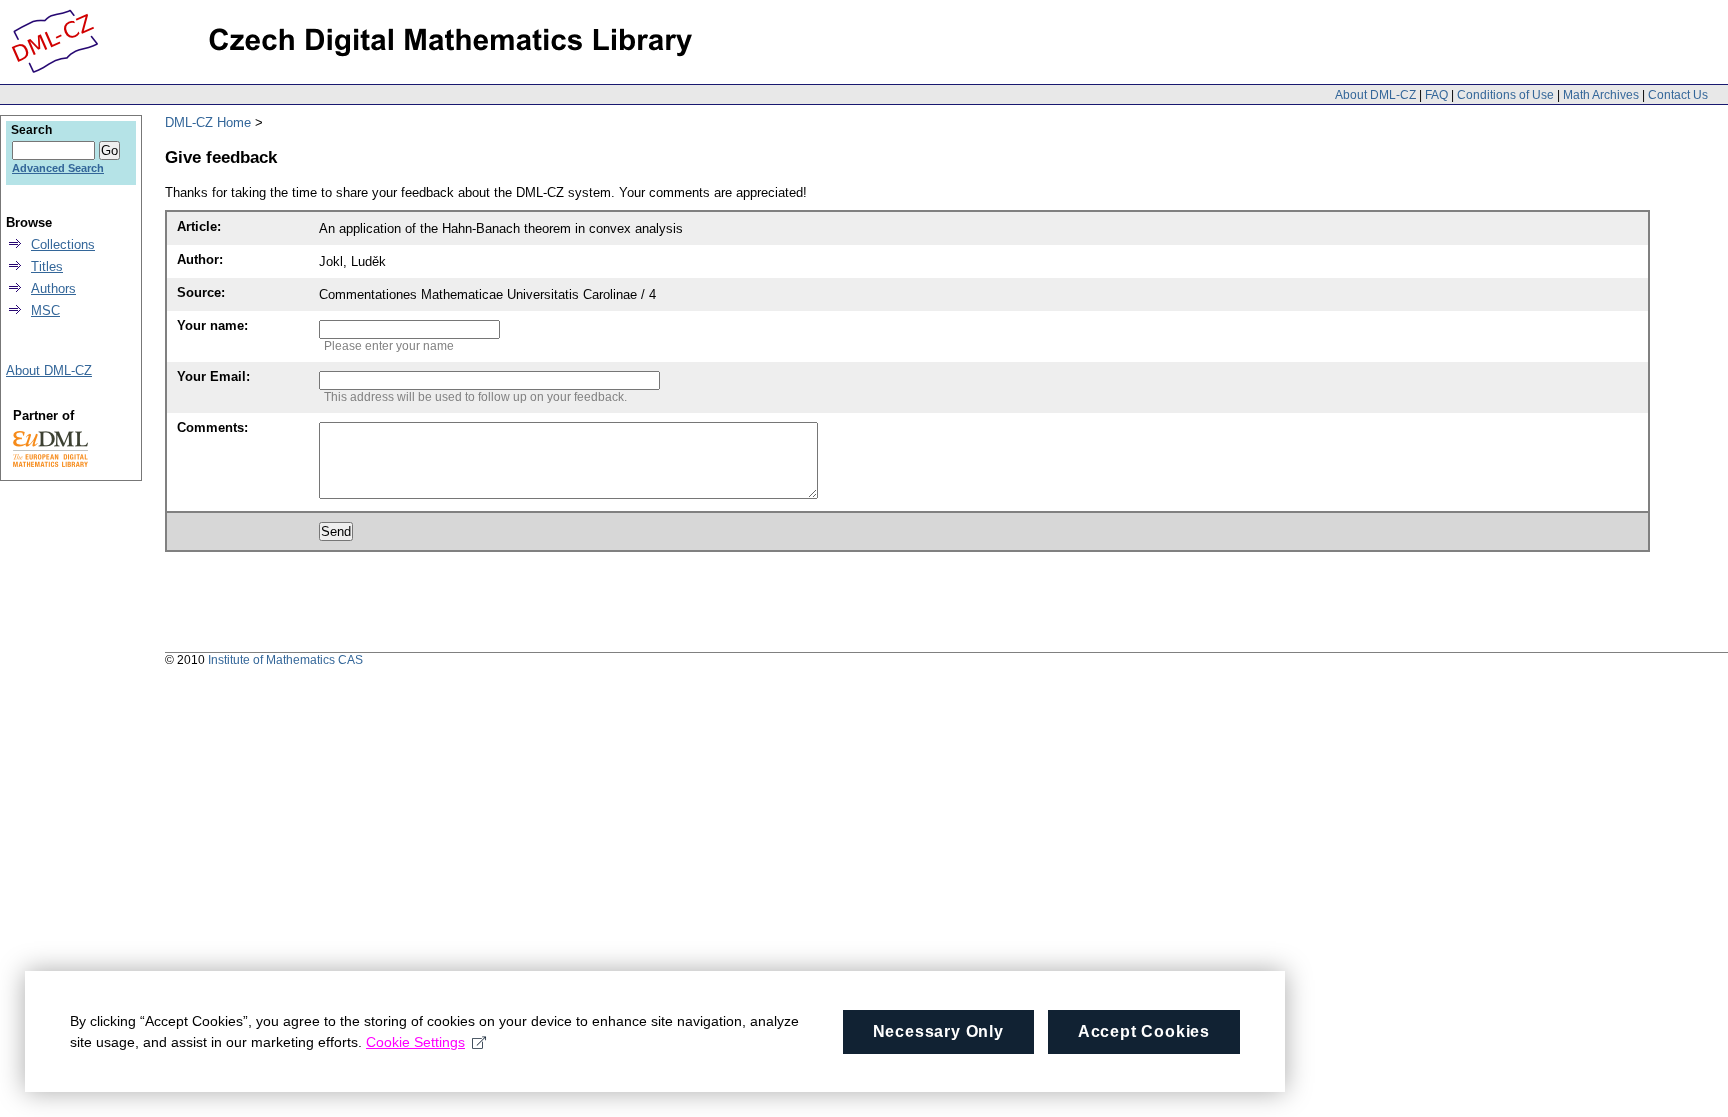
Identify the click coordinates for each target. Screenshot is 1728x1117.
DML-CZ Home (208, 122)
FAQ (1436, 95)
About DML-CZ (1375, 95)
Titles (47, 266)
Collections (63, 244)
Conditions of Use (1505, 95)
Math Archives (1601, 95)
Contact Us (1678, 95)
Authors (53, 288)
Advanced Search (58, 168)
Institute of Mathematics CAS (285, 660)
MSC (45, 310)
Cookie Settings (415, 1042)
